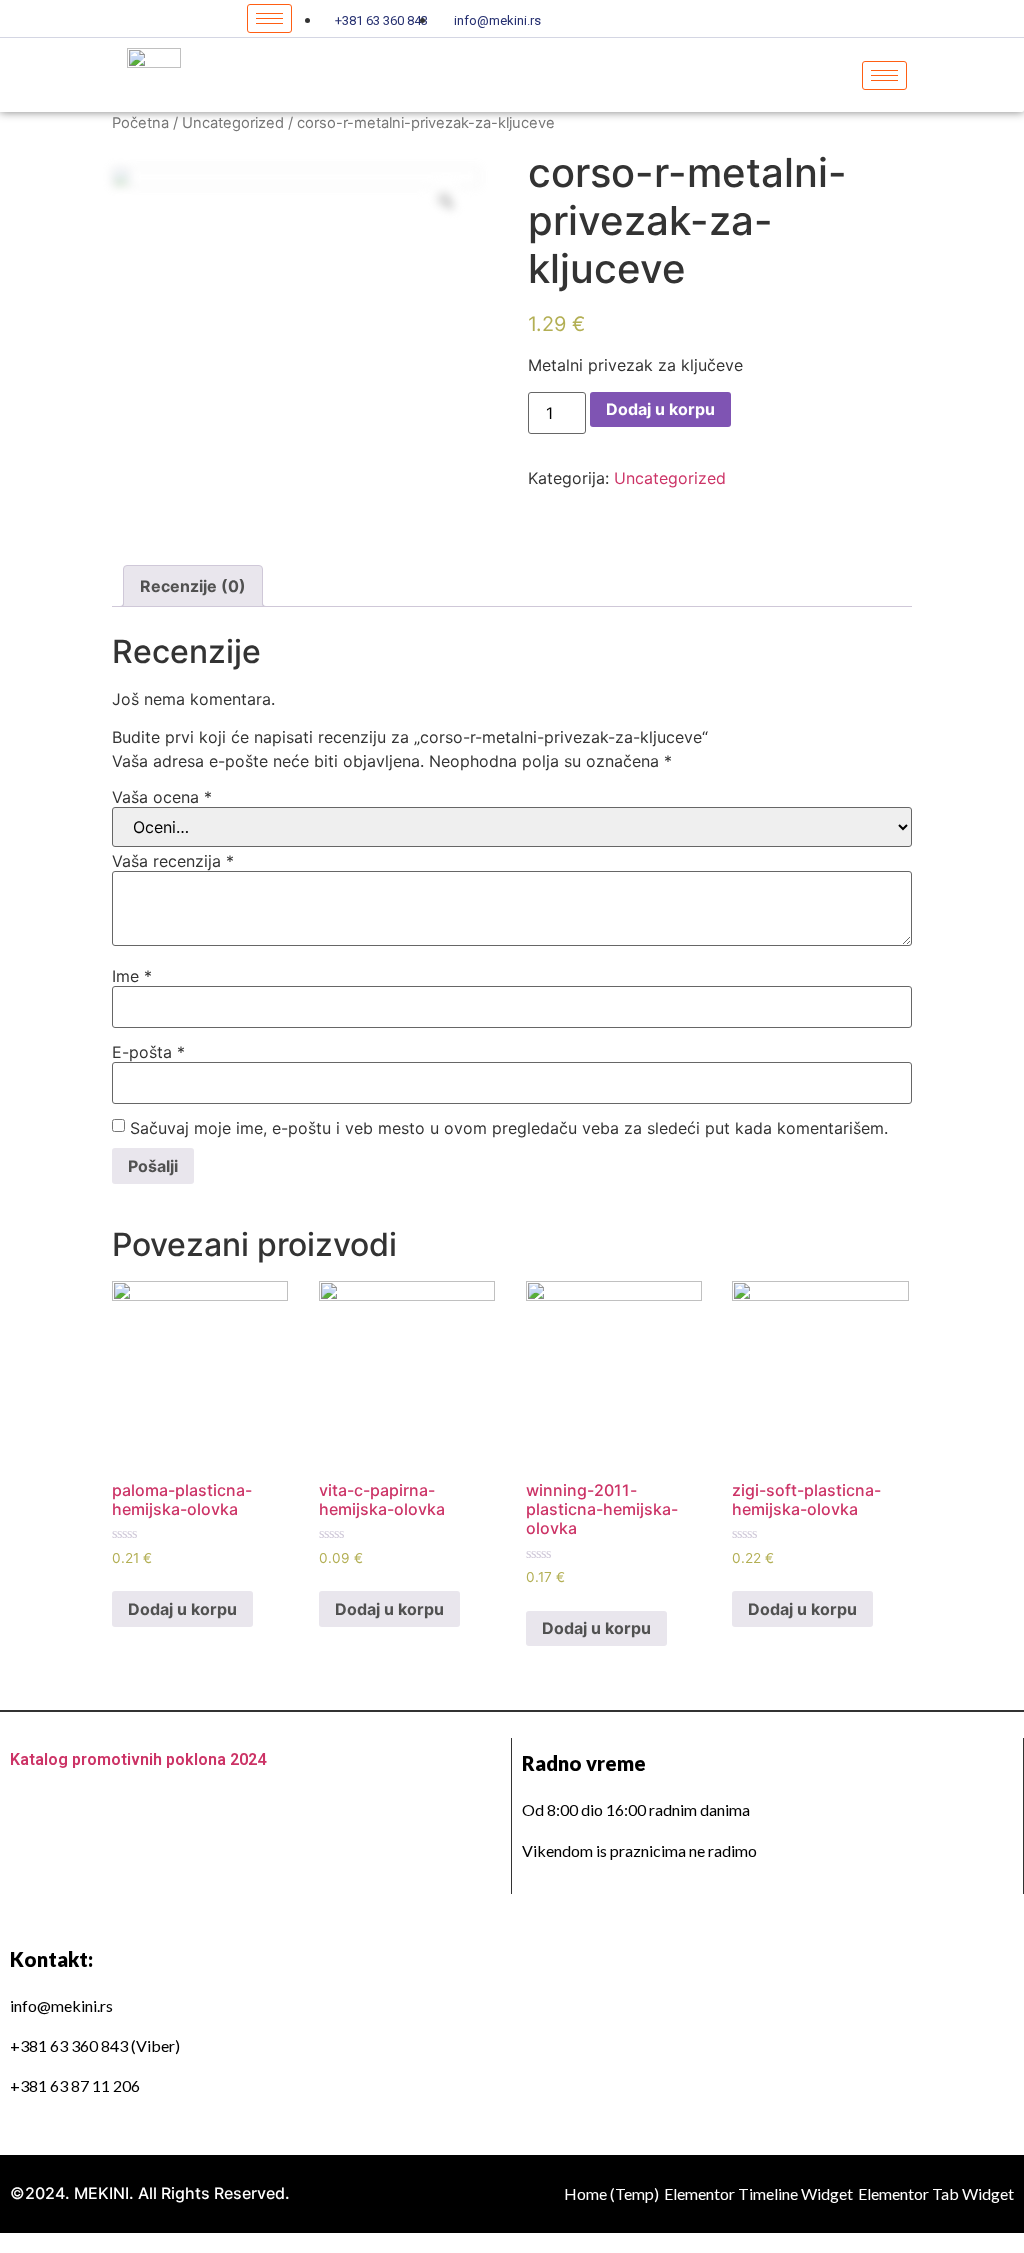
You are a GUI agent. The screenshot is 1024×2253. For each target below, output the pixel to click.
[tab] (193, 586)
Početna (140, 123)
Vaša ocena (162, 797)
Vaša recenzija (173, 861)
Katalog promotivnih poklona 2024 (138, 1759)
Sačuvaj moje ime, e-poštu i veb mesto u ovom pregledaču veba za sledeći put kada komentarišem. (509, 1128)
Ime (132, 976)
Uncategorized (233, 123)
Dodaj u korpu (660, 409)
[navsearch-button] (994, 75)
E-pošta (148, 1052)
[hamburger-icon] (269, 18)
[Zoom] (446, 201)
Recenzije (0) (193, 586)
